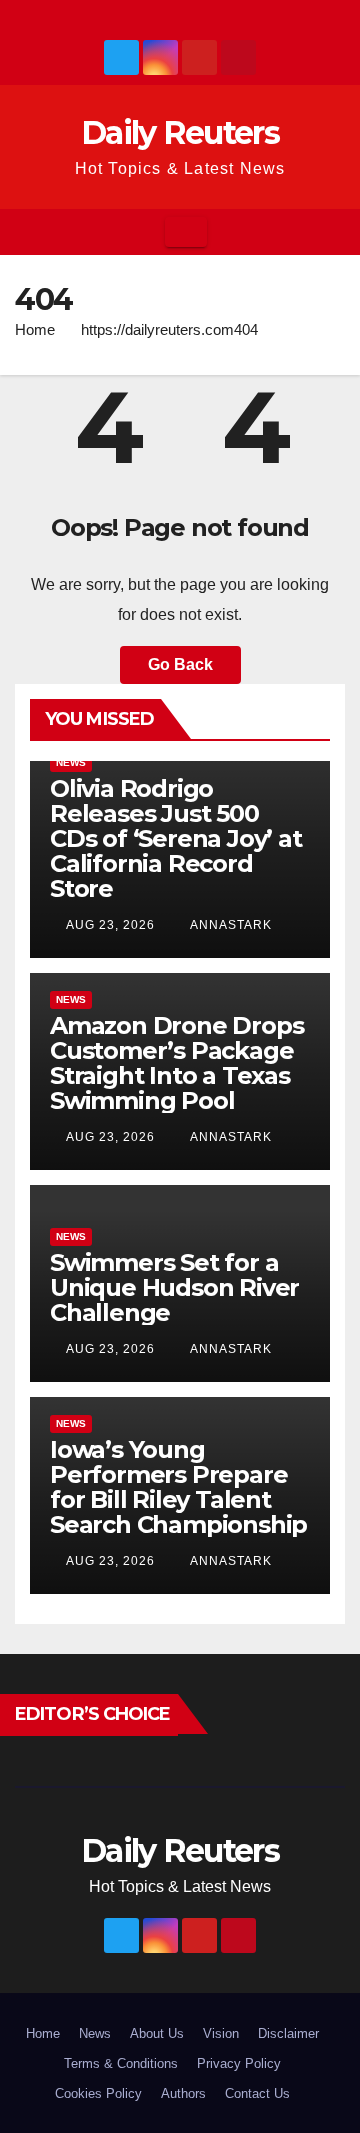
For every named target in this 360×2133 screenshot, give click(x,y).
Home (35, 329)
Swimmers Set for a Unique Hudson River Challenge (174, 1287)
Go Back (180, 664)
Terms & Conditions (121, 2063)
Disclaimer (288, 2033)
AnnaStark (229, 925)
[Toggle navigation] (186, 232)
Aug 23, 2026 (110, 925)
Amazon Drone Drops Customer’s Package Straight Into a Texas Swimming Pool (176, 1063)
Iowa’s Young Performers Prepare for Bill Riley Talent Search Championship (178, 1487)
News (71, 762)
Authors (183, 2093)
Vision (221, 2033)
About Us (157, 2033)
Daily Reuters (180, 132)
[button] (331, 231)
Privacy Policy (239, 2063)
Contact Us (257, 2093)
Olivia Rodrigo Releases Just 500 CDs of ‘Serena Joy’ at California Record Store (176, 838)
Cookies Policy (98, 2093)
